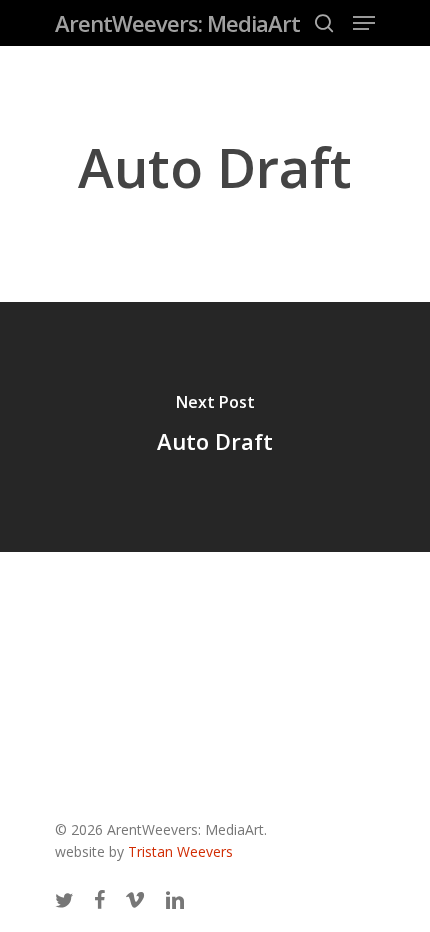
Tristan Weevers (180, 851)
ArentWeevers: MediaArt (177, 23)
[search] (324, 23)
